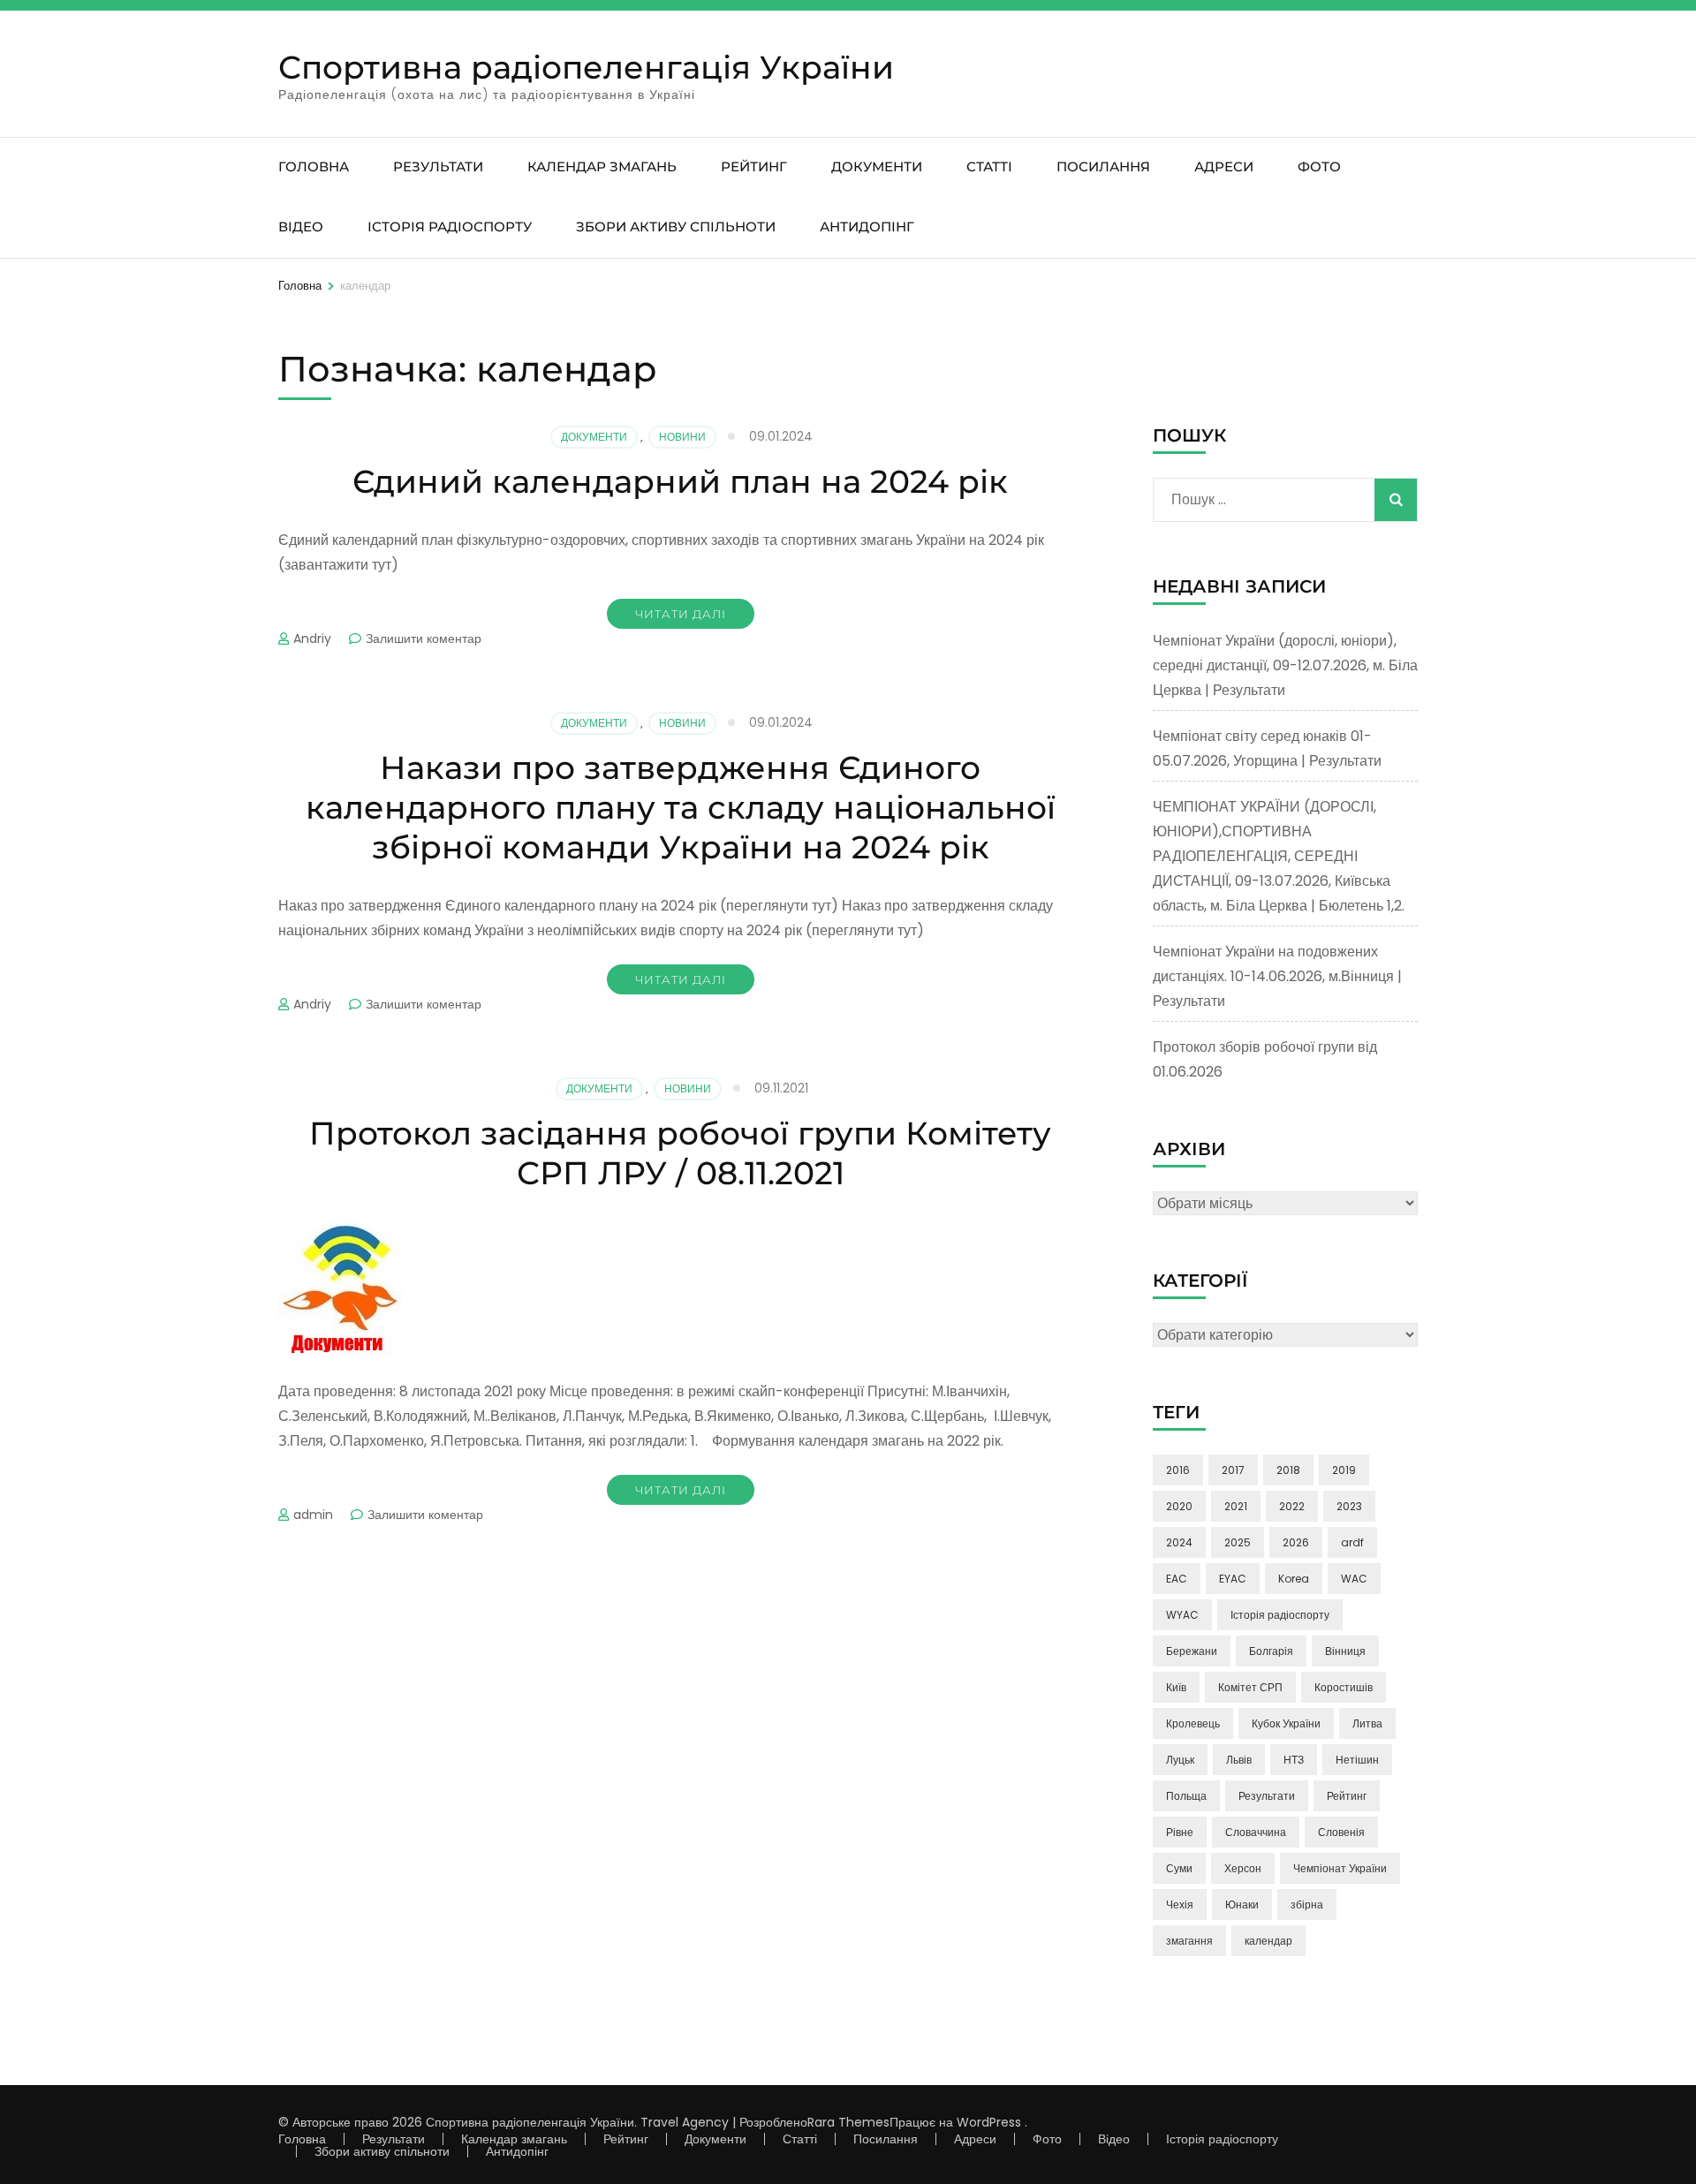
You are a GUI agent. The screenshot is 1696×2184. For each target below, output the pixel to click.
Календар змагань (602, 166)
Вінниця (1345, 1651)
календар (1268, 1941)
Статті (989, 166)
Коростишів (1344, 1687)
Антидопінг (867, 227)
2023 (1349, 1506)
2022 (1292, 1506)
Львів (1239, 1760)
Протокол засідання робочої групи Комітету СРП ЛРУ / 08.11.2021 (680, 1153)
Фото (1319, 166)
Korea (1294, 1579)
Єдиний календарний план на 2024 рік (680, 481)
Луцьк (1180, 1760)
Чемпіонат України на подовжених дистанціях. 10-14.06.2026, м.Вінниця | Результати (1277, 976)
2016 (1178, 1470)
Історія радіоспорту (450, 227)
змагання (1189, 1941)
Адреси (1224, 166)
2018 (1288, 1470)
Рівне (1180, 1832)
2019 (1344, 1470)
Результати (438, 166)
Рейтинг (754, 166)
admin (313, 1515)
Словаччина (1256, 1832)
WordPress (989, 2122)
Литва (1367, 1723)
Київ (1176, 1687)
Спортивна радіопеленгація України (586, 67)
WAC (1354, 1579)
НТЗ (1294, 1760)
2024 (1179, 1542)
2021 (1236, 1506)
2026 (1296, 1542)
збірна (1307, 1904)
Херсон (1243, 1868)
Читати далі (681, 614)
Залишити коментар (424, 639)
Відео (301, 227)
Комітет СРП (1250, 1687)
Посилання (1103, 166)
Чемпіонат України (1340, 1868)
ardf (1352, 1542)
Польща (1186, 1796)
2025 (1238, 1542)
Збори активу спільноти (676, 227)
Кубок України (1286, 1723)
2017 (1233, 1470)
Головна (314, 166)
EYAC (1233, 1579)
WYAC (1182, 1615)
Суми (1179, 1868)
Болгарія (1271, 1651)
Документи (877, 166)
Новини (682, 437)
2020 (1179, 1506)
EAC (1177, 1579)
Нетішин (1357, 1760)
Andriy (312, 639)
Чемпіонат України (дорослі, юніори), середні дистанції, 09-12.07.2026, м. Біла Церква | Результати (1285, 665)
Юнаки (1242, 1904)
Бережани (1192, 1651)
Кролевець (1193, 1723)
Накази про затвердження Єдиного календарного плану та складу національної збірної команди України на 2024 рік (681, 807)
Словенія (1341, 1832)
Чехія (1180, 1904)
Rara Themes (848, 2122)
